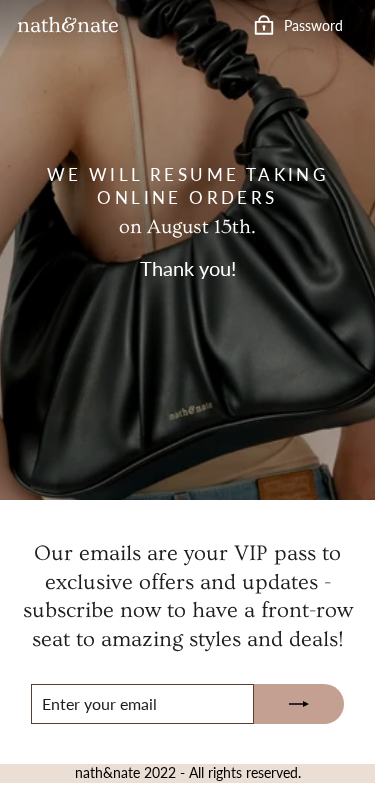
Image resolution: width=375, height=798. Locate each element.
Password (313, 24)
